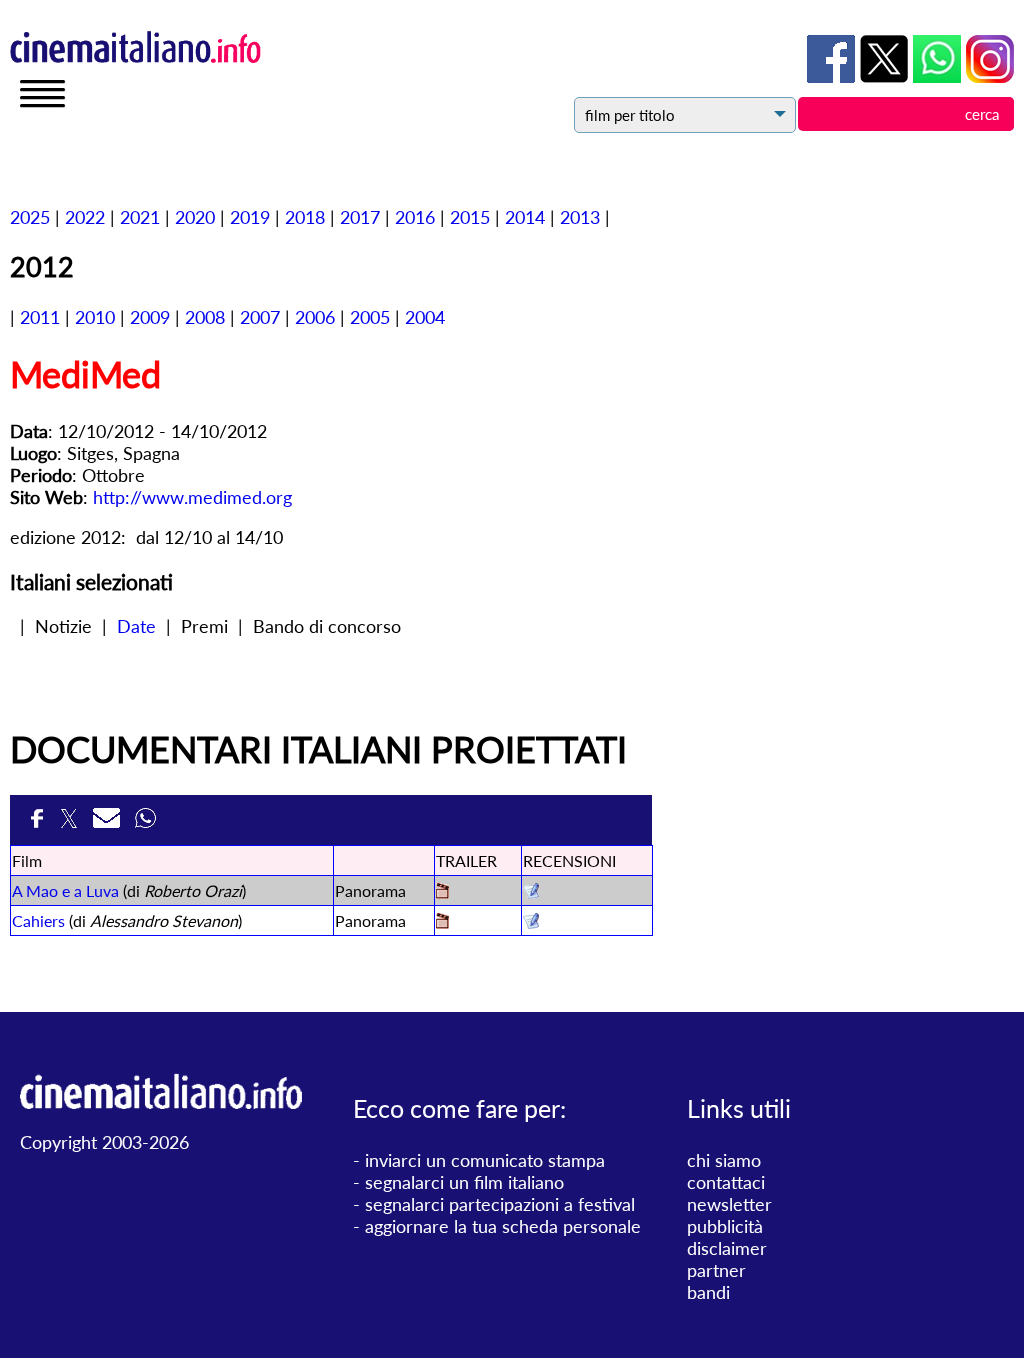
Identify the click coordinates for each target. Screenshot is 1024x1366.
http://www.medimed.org (192, 497)
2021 (140, 217)
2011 (40, 317)
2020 (195, 217)
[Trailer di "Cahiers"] (442, 922)
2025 (30, 217)
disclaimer (727, 1248)
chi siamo (724, 1160)
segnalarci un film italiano (464, 1182)
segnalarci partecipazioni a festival (500, 1204)
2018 (305, 217)
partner (716, 1270)
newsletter (729, 1204)
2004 (425, 317)
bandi (708, 1292)
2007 (260, 317)
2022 (85, 217)
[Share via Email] (109, 824)
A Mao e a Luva (65, 890)
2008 (205, 317)
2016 (415, 217)
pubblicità (725, 1226)
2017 (360, 217)
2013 (580, 217)
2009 (150, 317)
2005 (370, 317)
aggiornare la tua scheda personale (503, 1226)
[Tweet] (71, 824)
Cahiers (38, 920)
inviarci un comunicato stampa (485, 1160)
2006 (315, 317)
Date (136, 626)
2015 (470, 217)
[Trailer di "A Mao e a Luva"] (442, 892)
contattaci (726, 1182)
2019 (250, 217)
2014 (525, 217)
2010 (95, 317)
